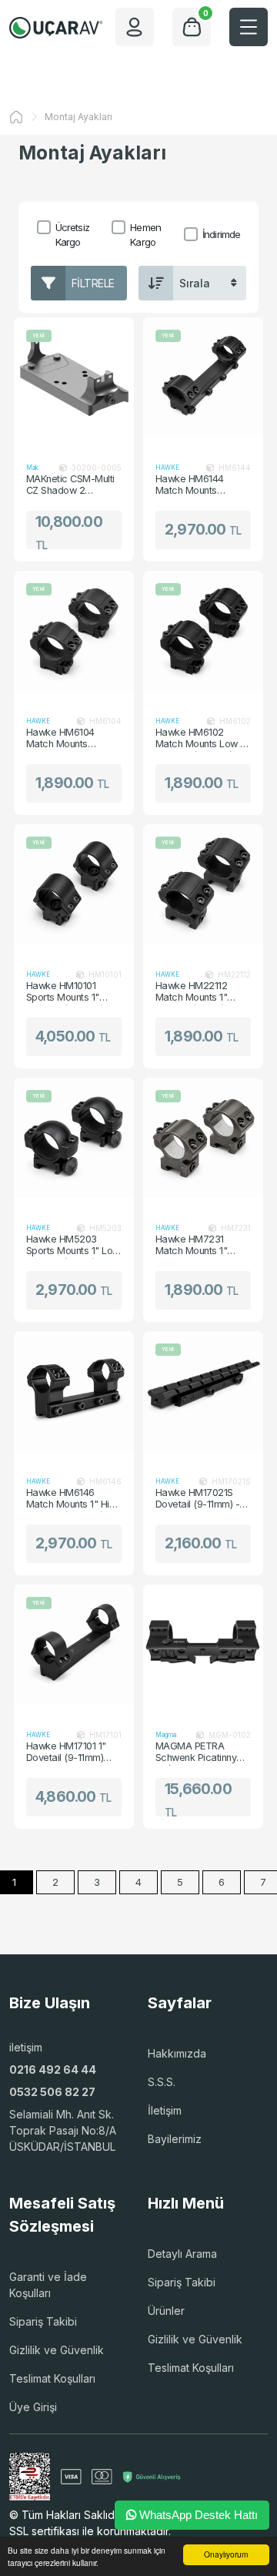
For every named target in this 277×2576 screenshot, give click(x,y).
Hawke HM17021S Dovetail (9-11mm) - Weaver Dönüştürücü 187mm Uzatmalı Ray (201, 1499)
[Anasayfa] (16, 117)
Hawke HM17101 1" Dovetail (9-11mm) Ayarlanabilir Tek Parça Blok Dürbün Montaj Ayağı (66, 1753)
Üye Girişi (33, 2407)
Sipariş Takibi (43, 2321)
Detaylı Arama (182, 2254)
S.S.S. (162, 2082)
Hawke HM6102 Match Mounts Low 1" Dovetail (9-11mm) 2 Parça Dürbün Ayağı (202, 739)
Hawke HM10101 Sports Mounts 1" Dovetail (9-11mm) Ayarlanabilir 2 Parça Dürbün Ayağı (71, 992)
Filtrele (93, 283)
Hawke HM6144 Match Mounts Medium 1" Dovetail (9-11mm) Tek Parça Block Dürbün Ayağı (199, 485)
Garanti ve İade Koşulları (48, 2285)
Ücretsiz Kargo (72, 235)
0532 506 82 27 (52, 2092)
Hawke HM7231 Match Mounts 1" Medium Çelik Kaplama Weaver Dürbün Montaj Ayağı (200, 1246)
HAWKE (167, 468)
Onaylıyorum (226, 2554)
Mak (32, 468)
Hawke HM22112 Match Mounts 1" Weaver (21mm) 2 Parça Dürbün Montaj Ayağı (201, 992)
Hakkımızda (177, 2053)
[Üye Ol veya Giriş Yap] (135, 27)
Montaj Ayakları (78, 117)
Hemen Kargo (145, 235)
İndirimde (221, 234)
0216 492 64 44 (53, 2070)
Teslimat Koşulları (52, 2378)
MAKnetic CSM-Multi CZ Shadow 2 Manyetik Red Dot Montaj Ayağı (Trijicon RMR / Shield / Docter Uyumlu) (73, 485)
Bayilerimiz (175, 2139)
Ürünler (166, 2311)
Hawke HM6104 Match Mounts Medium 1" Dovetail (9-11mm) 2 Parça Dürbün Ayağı (68, 739)
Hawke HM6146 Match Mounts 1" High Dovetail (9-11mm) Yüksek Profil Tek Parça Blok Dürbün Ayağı (73, 1499)
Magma (166, 1735)
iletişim (26, 2047)
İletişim (165, 2110)
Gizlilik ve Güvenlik (57, 2350)
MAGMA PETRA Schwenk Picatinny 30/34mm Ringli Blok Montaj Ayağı (200, 1753)
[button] (249, 27)
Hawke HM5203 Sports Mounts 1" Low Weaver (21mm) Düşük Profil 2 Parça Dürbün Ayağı (73, 1246)
